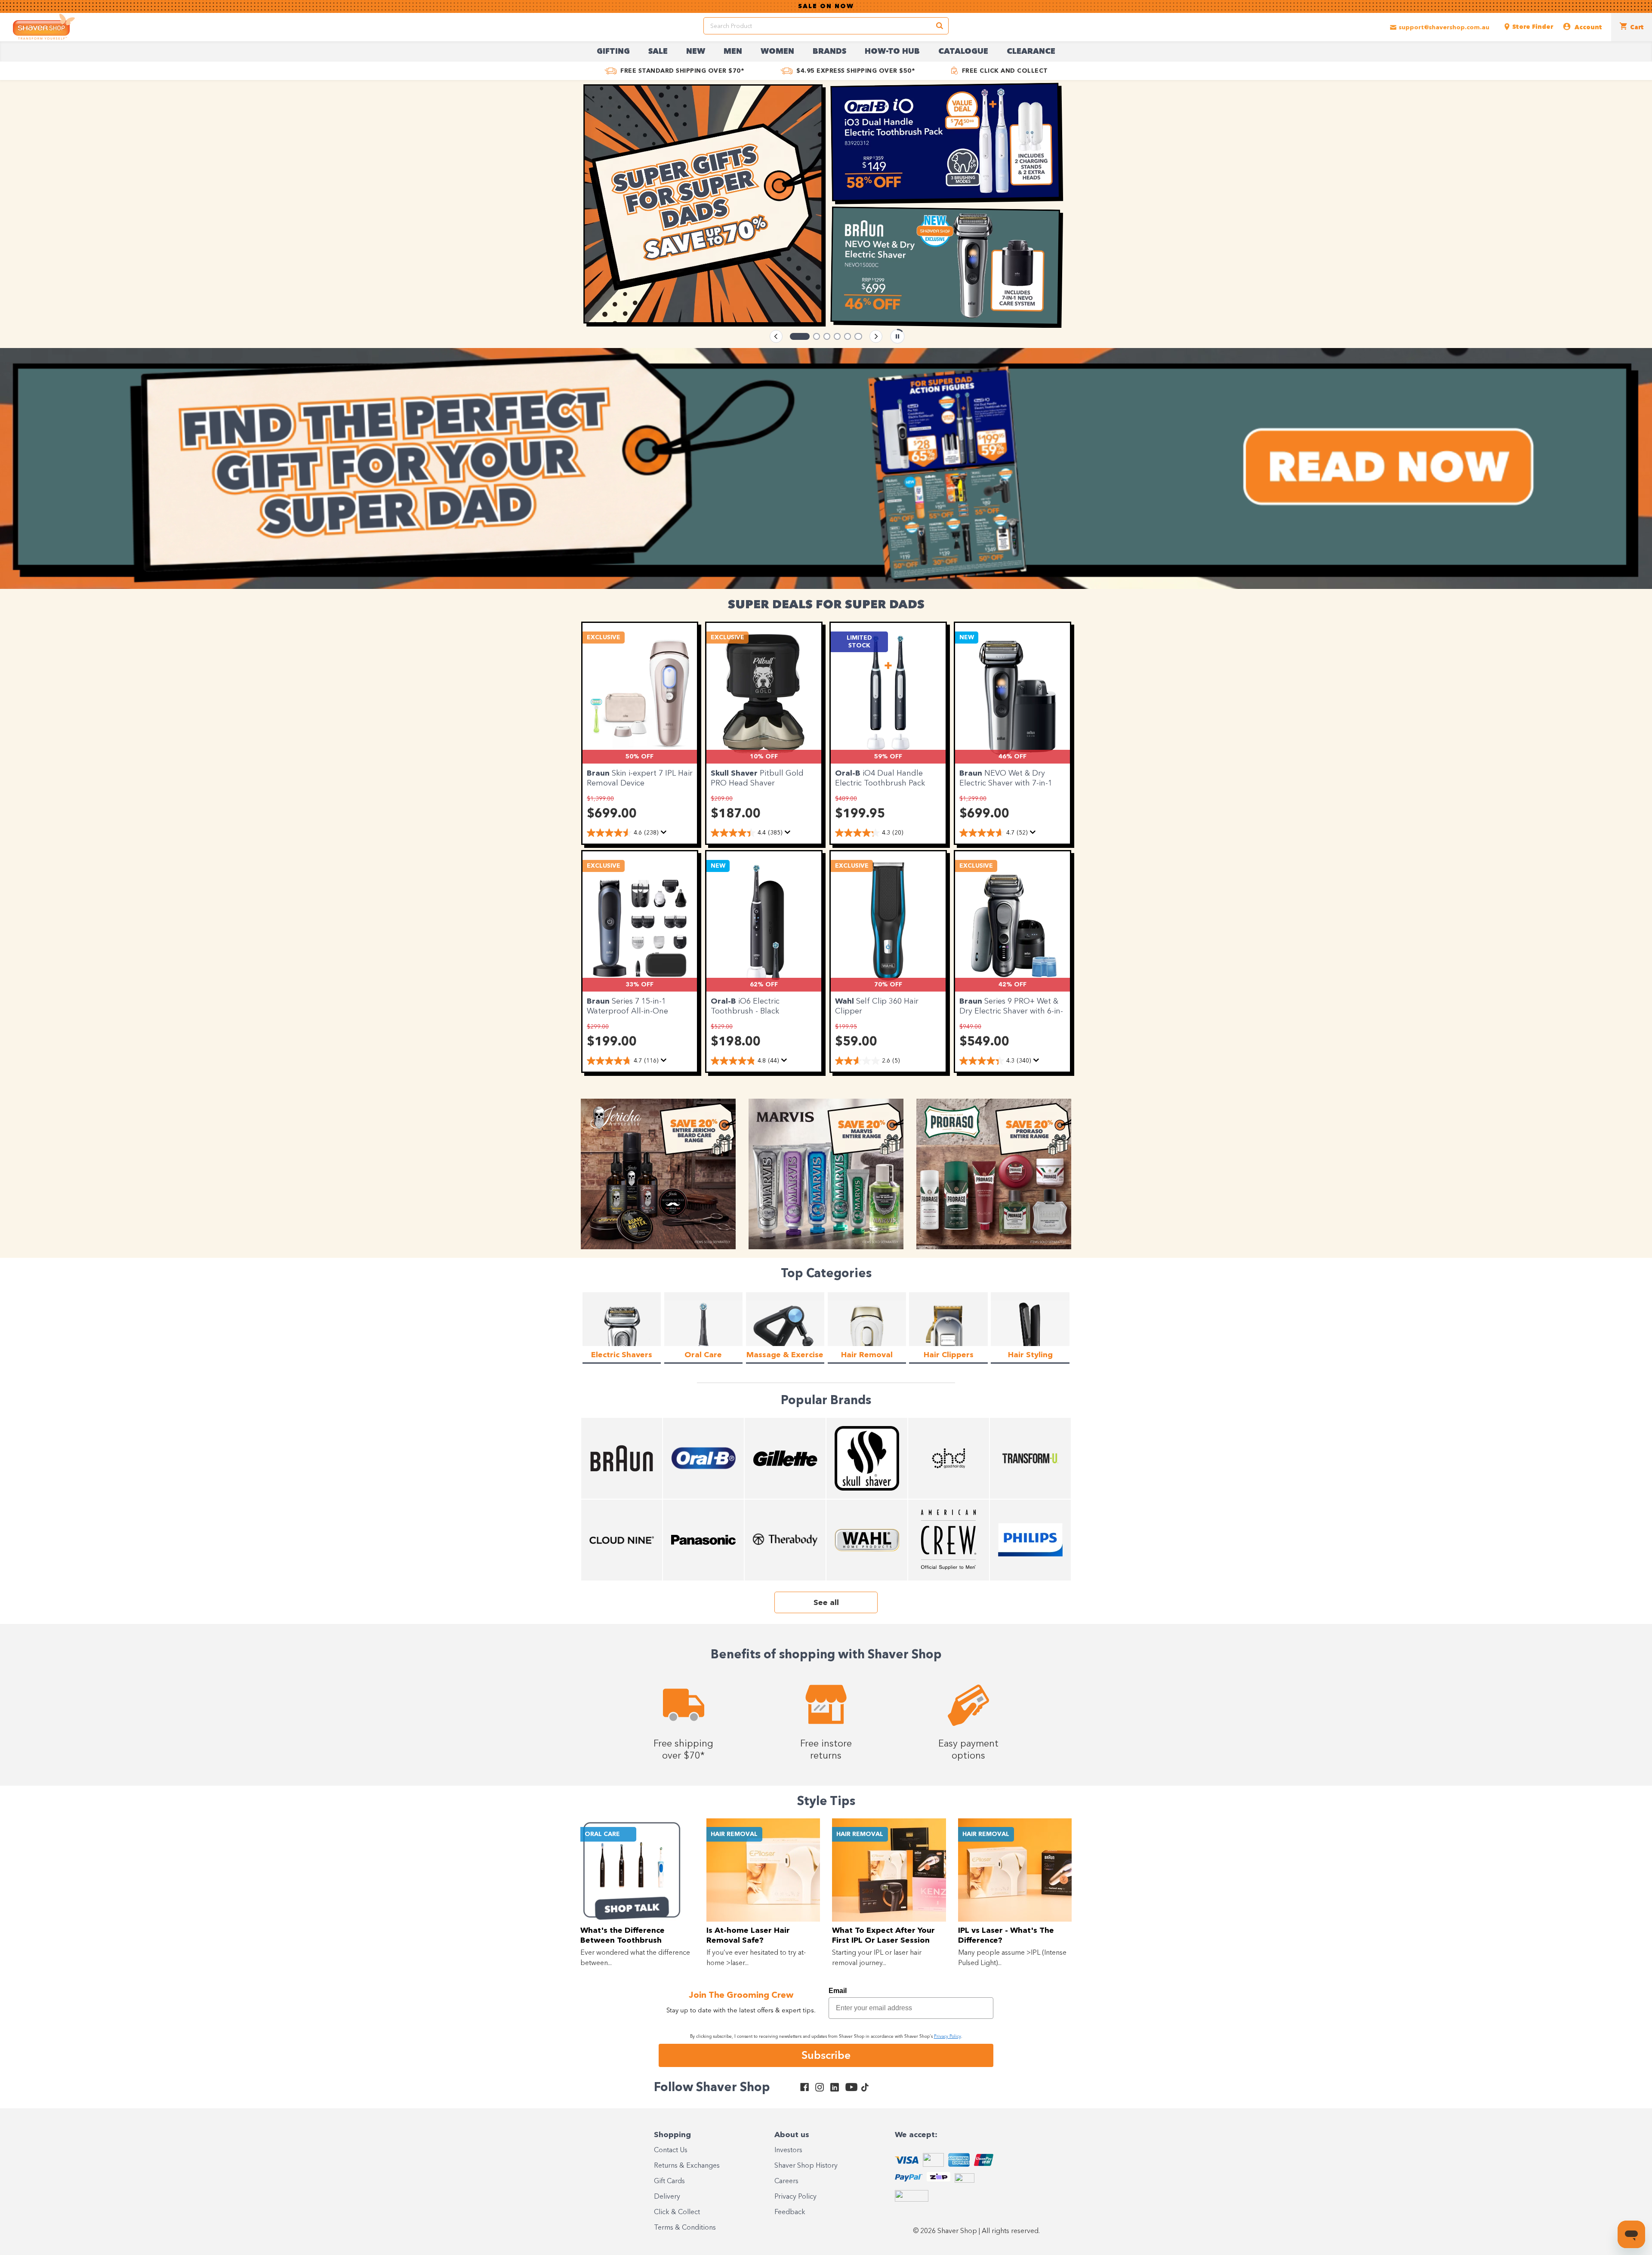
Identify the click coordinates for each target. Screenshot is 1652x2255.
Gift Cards (669, 2181)
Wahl (846, 1001)
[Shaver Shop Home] (44, 27)
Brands (829, 52)
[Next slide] (876, 336)
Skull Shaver (735, 773)
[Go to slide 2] (804, 336)
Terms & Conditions (685, 2228)
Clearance (1031, 52)
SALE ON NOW (826, 6)
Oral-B (849, 773)
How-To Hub (892, 52)
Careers (786, 2181)
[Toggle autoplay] (897, 336)
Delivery (667, 2197)
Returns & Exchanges (687, 2166)
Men (733, 52)
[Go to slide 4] (838, 336)
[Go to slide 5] (848, 336)
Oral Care (602, 1834)
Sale (658, 52)
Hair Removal (734, 1834)
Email (838, 1991)
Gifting (613, 52)
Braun (599, 773)
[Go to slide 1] (793, 336)
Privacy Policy (795, 2197)
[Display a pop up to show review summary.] (664, 832)
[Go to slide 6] (859, 336)
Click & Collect (677, 2212)
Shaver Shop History (806, 2166)
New (696, 52)
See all (826, 1603)
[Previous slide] (776, 336)
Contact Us (671, 2150)
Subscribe (826, 2055)
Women (777, 52)
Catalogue (963, 52)
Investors (788, 2150)
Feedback (790, 2212)
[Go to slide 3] (821, 336)
